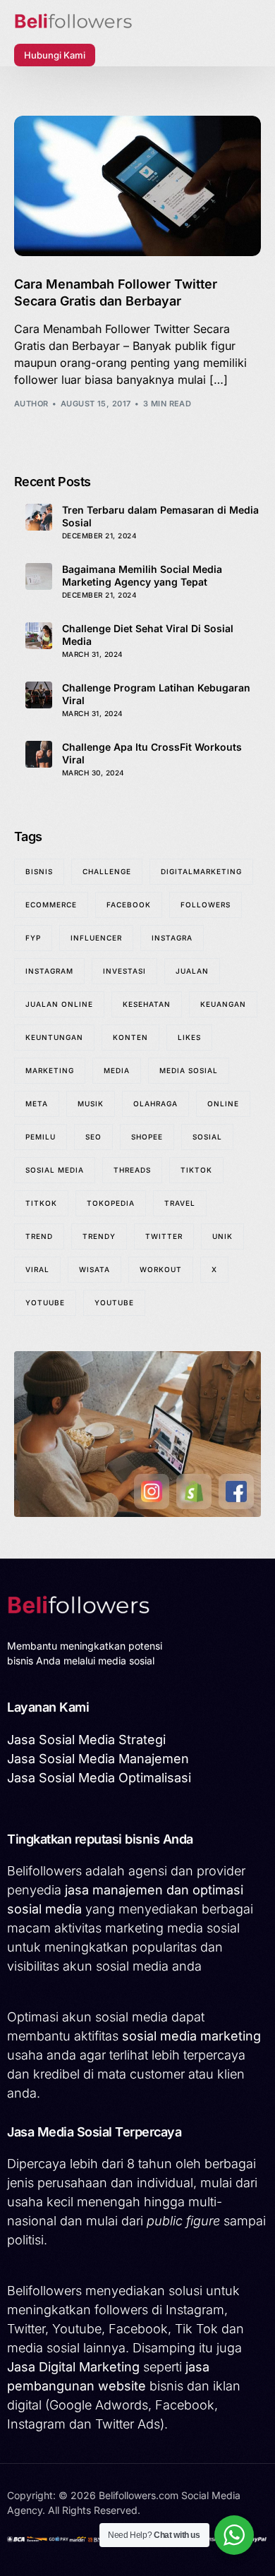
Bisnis (39, 871)
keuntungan (54, 1037)
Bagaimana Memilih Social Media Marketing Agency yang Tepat (142, 575)
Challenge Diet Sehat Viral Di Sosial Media (148, 635)
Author (31, 404)
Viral (37, 1269)
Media (117, 1070)
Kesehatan (147, 1004)
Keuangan (223, 1004)
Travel (180, 1203)
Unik (222, 1236)
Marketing (50, 1070)
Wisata (94, 1269)
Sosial (207, 1137)
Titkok (41, 1203)
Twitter (164, 1236)
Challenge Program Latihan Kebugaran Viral (156, 694)
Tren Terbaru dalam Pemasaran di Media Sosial (160, 516)
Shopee (147, 1137)
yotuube (45, 1302)
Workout (161, 1269)
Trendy (99, 1236)
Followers (206, 905)
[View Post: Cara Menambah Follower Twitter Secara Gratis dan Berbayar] (138, 186)
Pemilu (41, 1137)
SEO (93, 1137)
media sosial (189, 1070)
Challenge (107, 871)
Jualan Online (59, 1004)
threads (132, 1170)
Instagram (49, 971)
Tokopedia (111, 1203)
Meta (37, 1103)
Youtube (114, 1302)
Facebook (129, 905)
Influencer (96, 938)
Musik (91, 1103)
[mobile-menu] (119, 55)
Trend (39, 1236)
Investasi (124, 971)
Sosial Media (55, 1170)
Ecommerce (51, 905)
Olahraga (155, 1103)
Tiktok (196, 1170)
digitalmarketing (201, 871)
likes (189, 1037)
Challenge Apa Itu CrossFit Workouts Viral (152, 753)
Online (223, 1103)
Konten (130, 1037)
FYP (33, 938)
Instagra (172, 938)
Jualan (192, 971)
